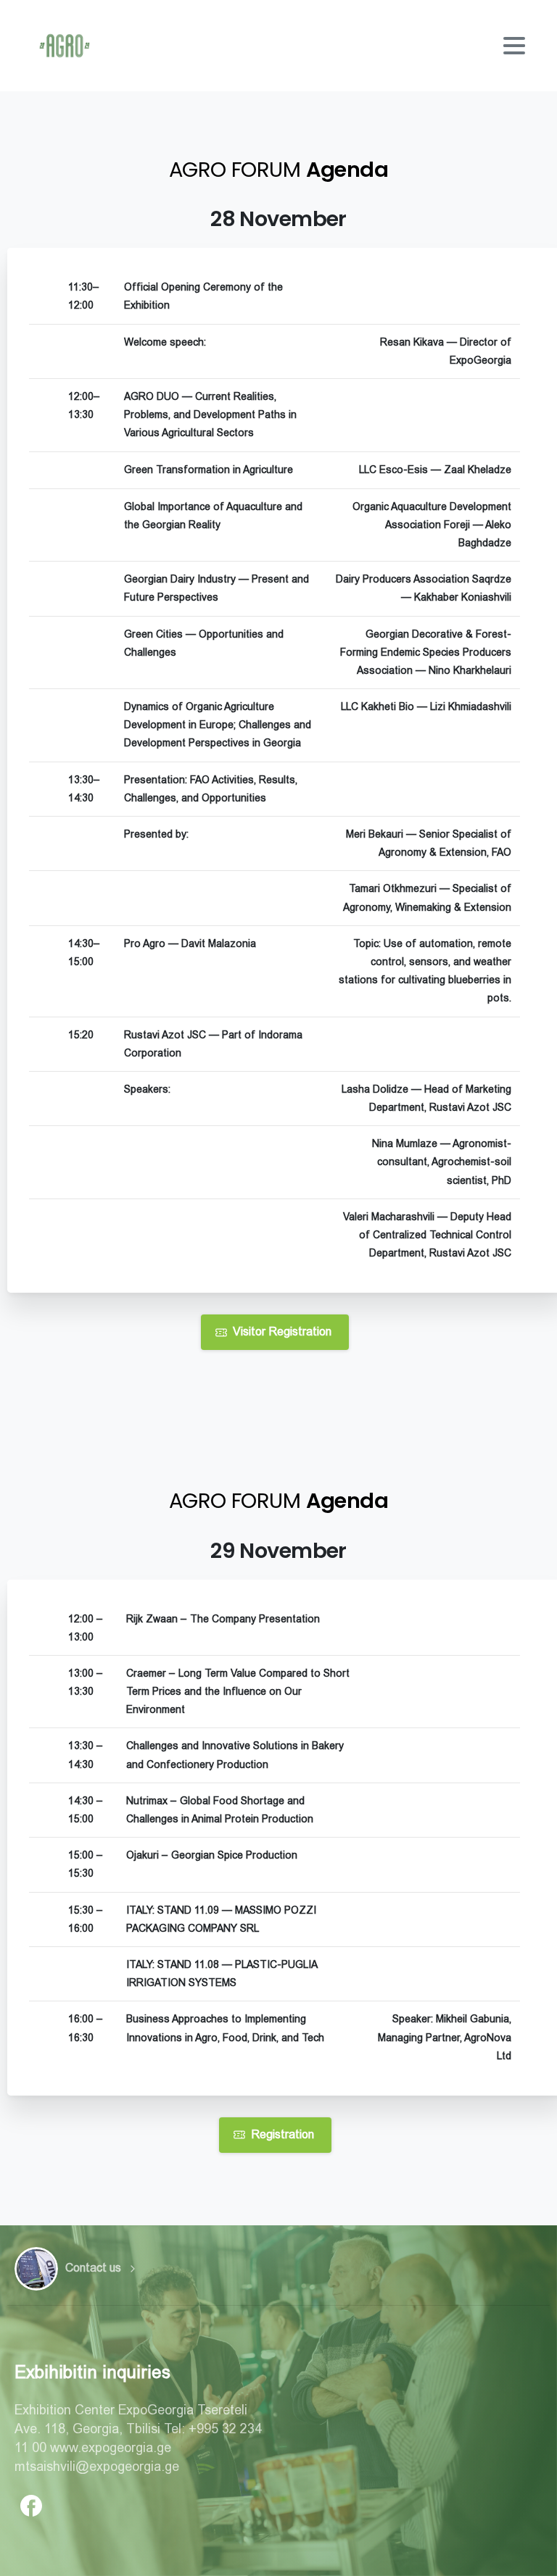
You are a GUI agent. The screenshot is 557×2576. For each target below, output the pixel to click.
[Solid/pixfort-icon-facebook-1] (31, 2504)
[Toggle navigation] (514, 46)
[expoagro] (36, 2269)
